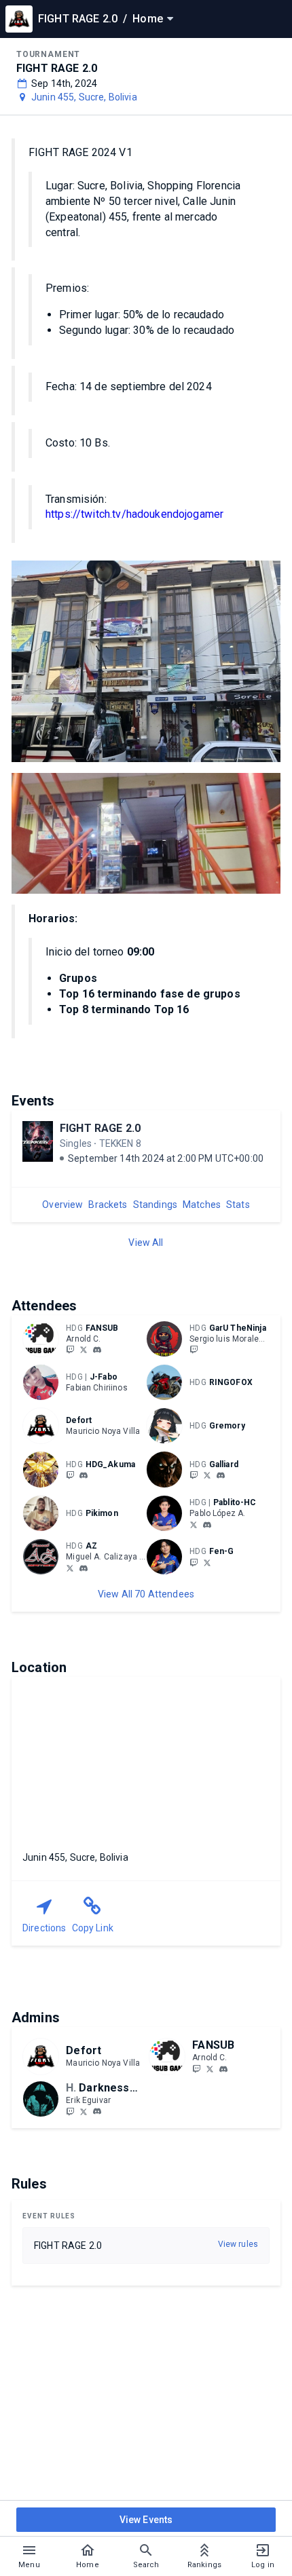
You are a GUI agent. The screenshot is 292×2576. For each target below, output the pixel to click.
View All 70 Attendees (146, 1594)
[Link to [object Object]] (44, 1339)
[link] (97, 1350)
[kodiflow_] (207, 1525)
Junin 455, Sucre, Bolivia (84, 97)
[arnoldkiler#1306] (97, 1350)
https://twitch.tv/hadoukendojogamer (134, 514)
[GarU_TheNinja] (194, 1350)
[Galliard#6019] (221, 1475)
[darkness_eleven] (70, 2111)
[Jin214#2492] (84, 1568)
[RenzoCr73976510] (207, 1475)
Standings (155, 1205)
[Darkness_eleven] (84, 2111)
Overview (62, 1205)
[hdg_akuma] (70, 1475)
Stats (238, 1205)
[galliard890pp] (194, 1475)
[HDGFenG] (207, 1562)
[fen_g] (194, 1562)
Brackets (108, 1205)
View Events (146, 2520)
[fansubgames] (70, 1350)
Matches (202, 1205)
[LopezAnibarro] (194, 1524)
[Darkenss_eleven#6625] (97, 2112)
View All (146, 1243)
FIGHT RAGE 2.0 (100, 1128)
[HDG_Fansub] (84, 1350)
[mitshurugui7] (70, 1568)
